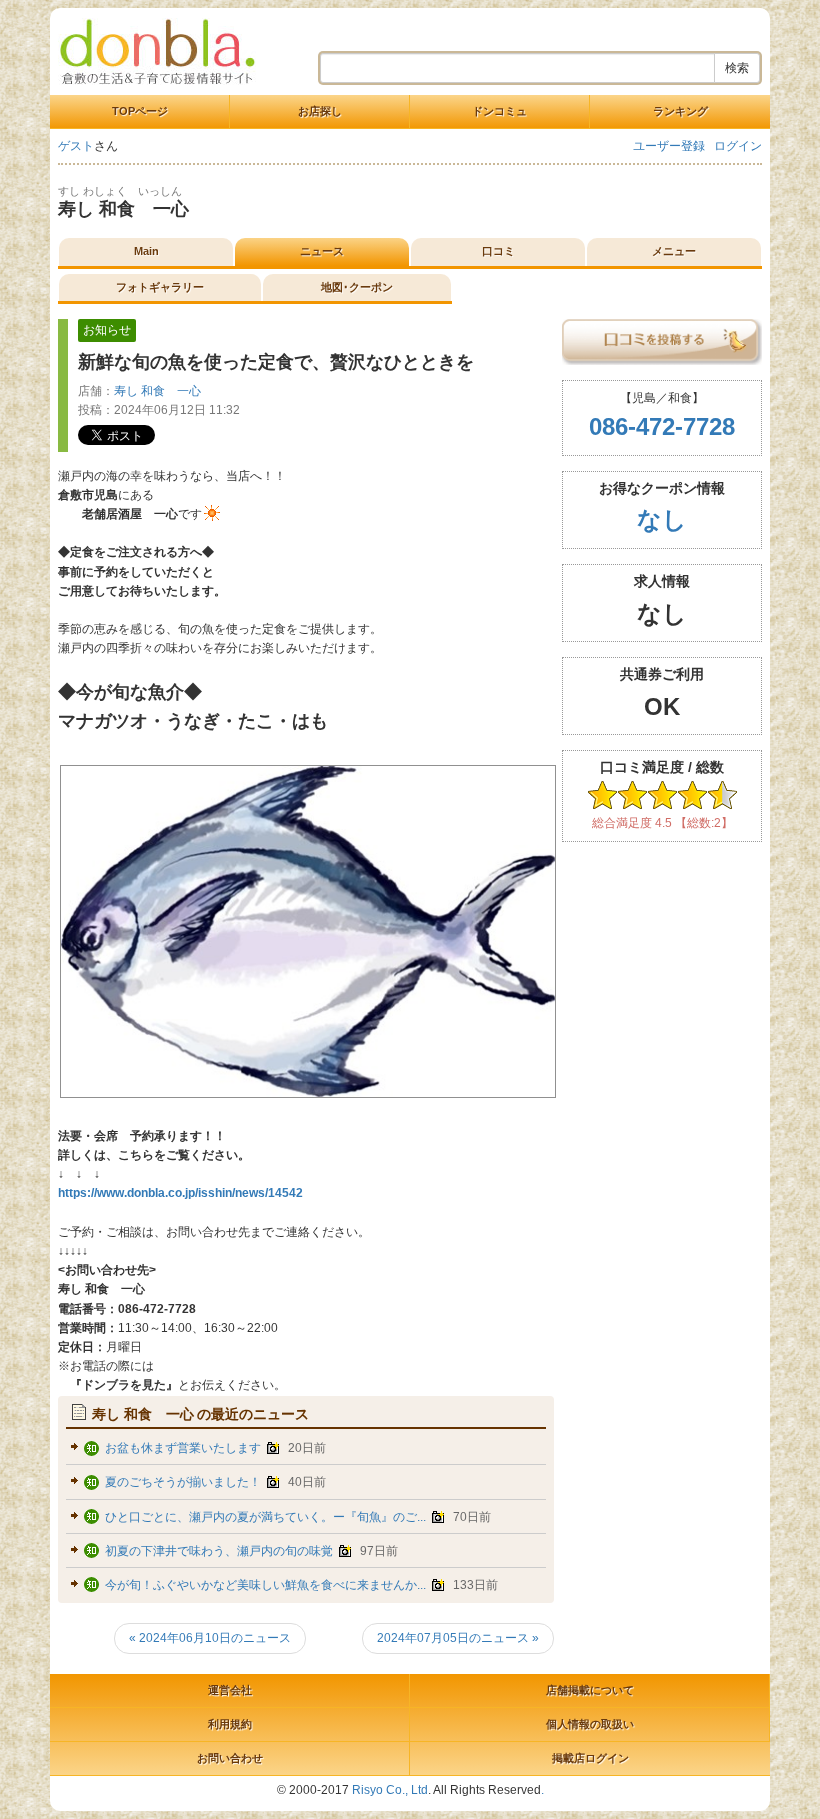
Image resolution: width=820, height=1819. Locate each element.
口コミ (498, 251)
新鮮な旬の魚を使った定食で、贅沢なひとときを (276, 362)
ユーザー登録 (669, 146)
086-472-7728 (662, 426)
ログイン (738, 146)
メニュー (674, 251)
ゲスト (76, 146)
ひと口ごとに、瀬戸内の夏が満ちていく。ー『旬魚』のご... (265, 1517)
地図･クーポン (357, 287)
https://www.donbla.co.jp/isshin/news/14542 (180, 1193)
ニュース (322, 251)
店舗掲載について (590, 1690)
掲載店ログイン (590, 1758)
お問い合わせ (230, 1758)
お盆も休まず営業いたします (183, 1448)
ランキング (680, 111)
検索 (737, 68)
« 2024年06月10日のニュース (210, 1638)
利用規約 (230, 1724)
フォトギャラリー (160, 287)
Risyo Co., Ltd (390, 1790)
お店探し (320, 111)
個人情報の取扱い (590, 1724)
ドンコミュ (499, 111)
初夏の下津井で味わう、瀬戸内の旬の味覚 (219, 1551)
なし (662, 519)
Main (146, 251)
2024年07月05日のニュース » (458, 1638)
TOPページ (140, 111)
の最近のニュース (200, 1414)
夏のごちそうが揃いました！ (183, 1482)
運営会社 (230, 1690)
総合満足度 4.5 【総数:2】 (662, 823)
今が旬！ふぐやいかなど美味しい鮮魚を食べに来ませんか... (265, 1585)
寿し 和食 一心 (123, 209)
